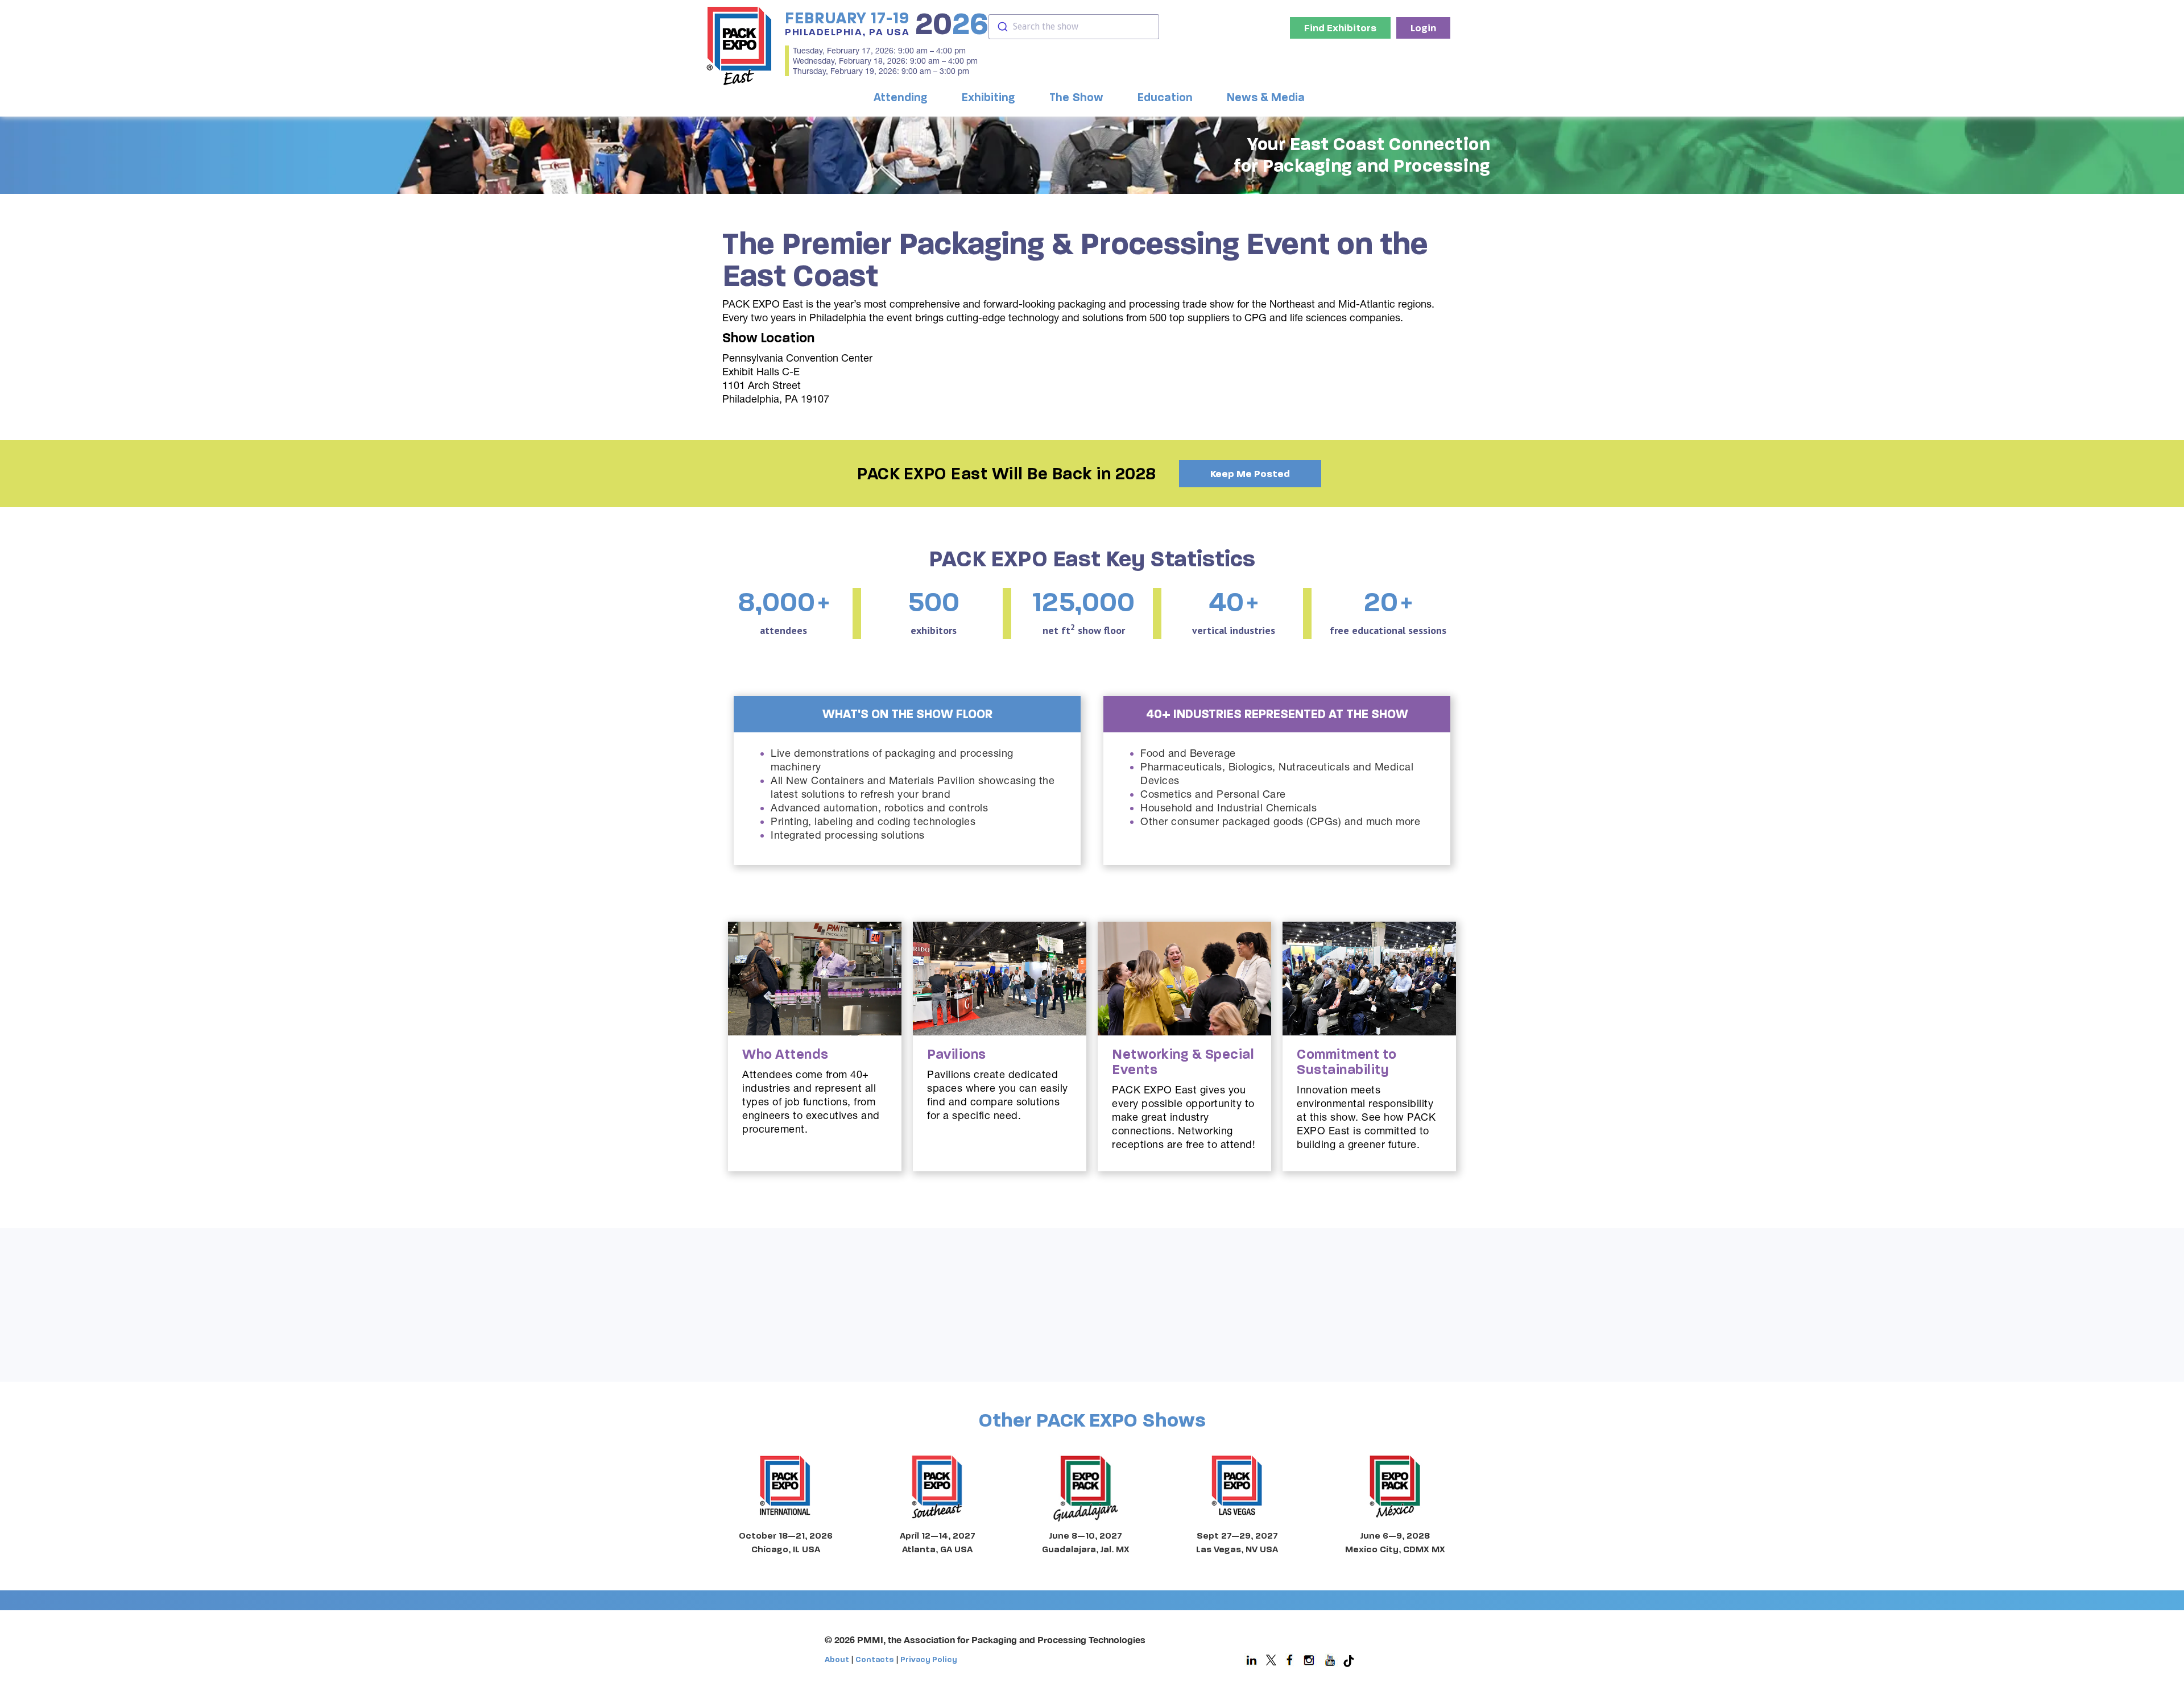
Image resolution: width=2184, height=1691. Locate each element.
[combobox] (1074, 27)
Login (1423, 28)
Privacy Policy (929, 1659)
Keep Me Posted (1250, 474)
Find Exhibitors (1340, 28)
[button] (903, 98)
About (837, 1659)
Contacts (875, 1659)
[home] (739, 45)
